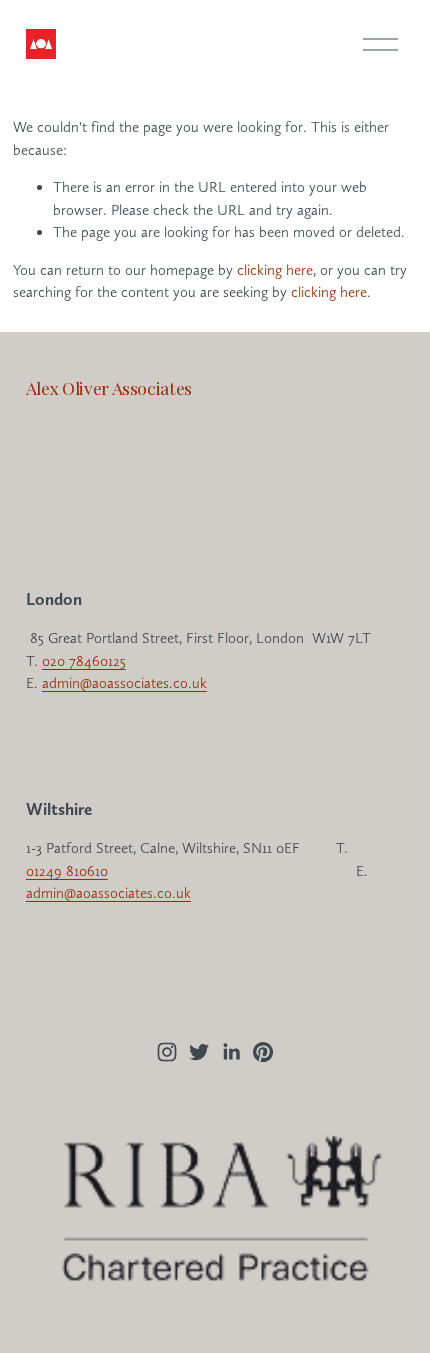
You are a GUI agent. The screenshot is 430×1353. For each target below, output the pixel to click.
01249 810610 (67, 871)
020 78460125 (84, 661)
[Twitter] (199, 1052)
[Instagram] (167, 1052)
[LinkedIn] (231, 1052)
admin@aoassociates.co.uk (124, 683)
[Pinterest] (263, 1052)
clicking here (275, 270)
